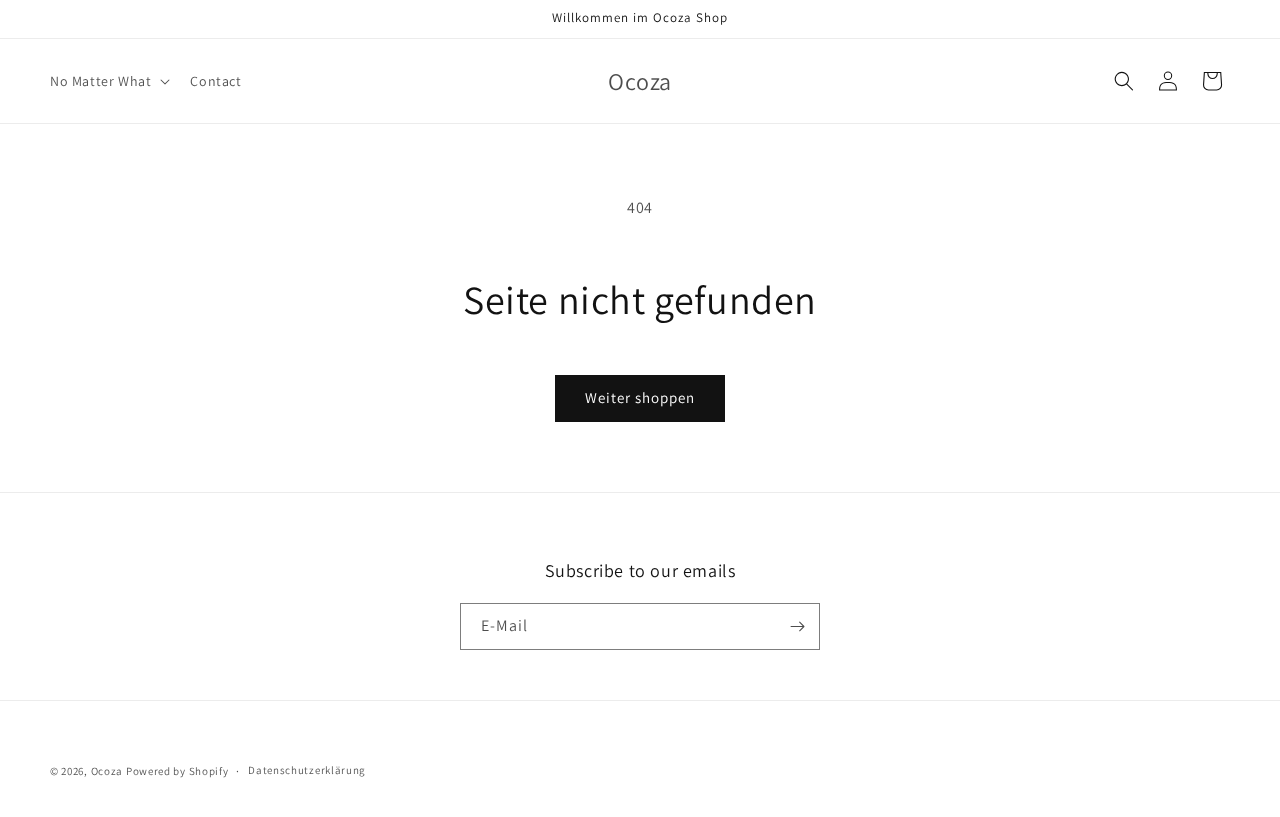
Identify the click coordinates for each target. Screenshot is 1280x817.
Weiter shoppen (640, 397)
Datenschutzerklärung (307, 770)
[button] (108, 81)
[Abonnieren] (797, 626)
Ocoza (107, 771)
